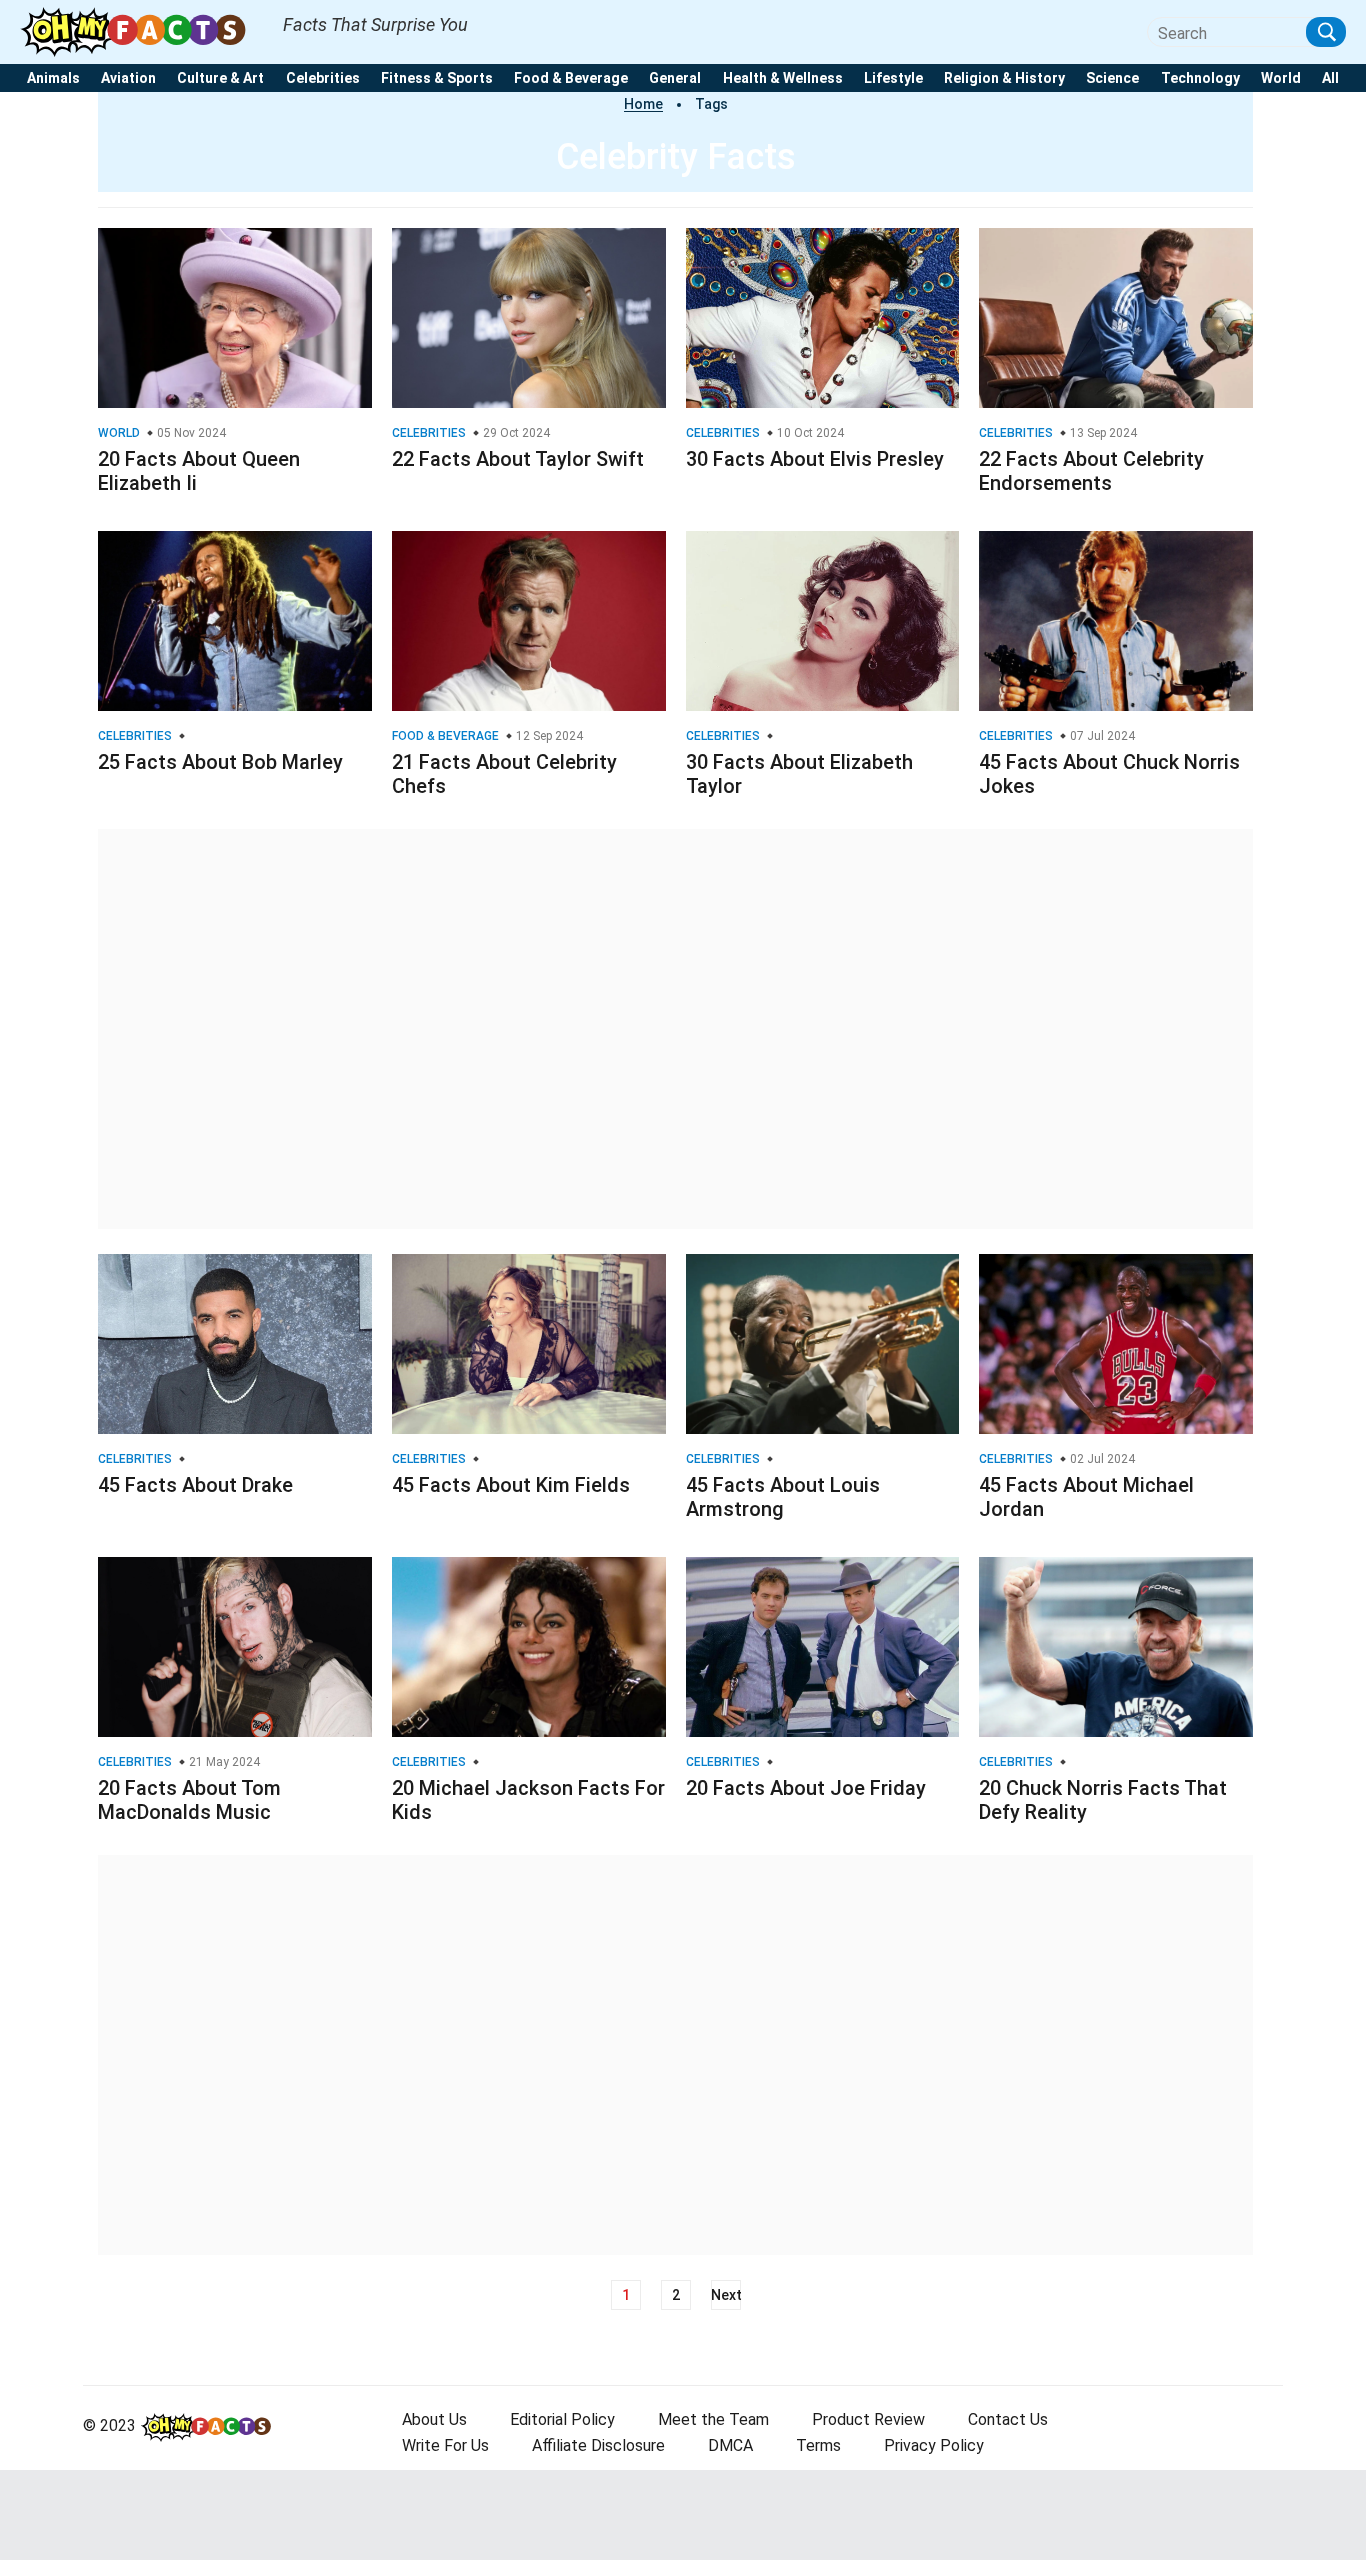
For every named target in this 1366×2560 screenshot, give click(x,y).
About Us (434, 2419)
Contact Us (1008, 2419)
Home (643, 104)
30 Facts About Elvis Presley (815, 459)
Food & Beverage (571, 78)
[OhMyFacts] (141, 31)
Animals (53, 78)
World (1281, 78)
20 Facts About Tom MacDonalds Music (189, 1800)
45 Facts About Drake (195, 1485)
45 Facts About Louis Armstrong (783, 1497)
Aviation (128, 78)
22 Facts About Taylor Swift (518, 459)
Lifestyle (893, 78)
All (1330, 78)
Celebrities (323, 78)
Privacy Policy (934, 2445)
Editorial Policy (562, 2419)
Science (1112, 78)
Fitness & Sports (437, 78)
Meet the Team (713, 2419)
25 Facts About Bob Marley (220, 762)
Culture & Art (220, 78)
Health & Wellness (783, 78)
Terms (818, 2445)
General (675, 78)
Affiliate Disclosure (598, 2445)
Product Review (868, 2419)
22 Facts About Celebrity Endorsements (1091, 471)
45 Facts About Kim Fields (511, 1485)
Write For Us (445, 2445)
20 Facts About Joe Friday (806, 1788)
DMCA (730, 2445)
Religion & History (1004, 78)
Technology (1200, 78)
